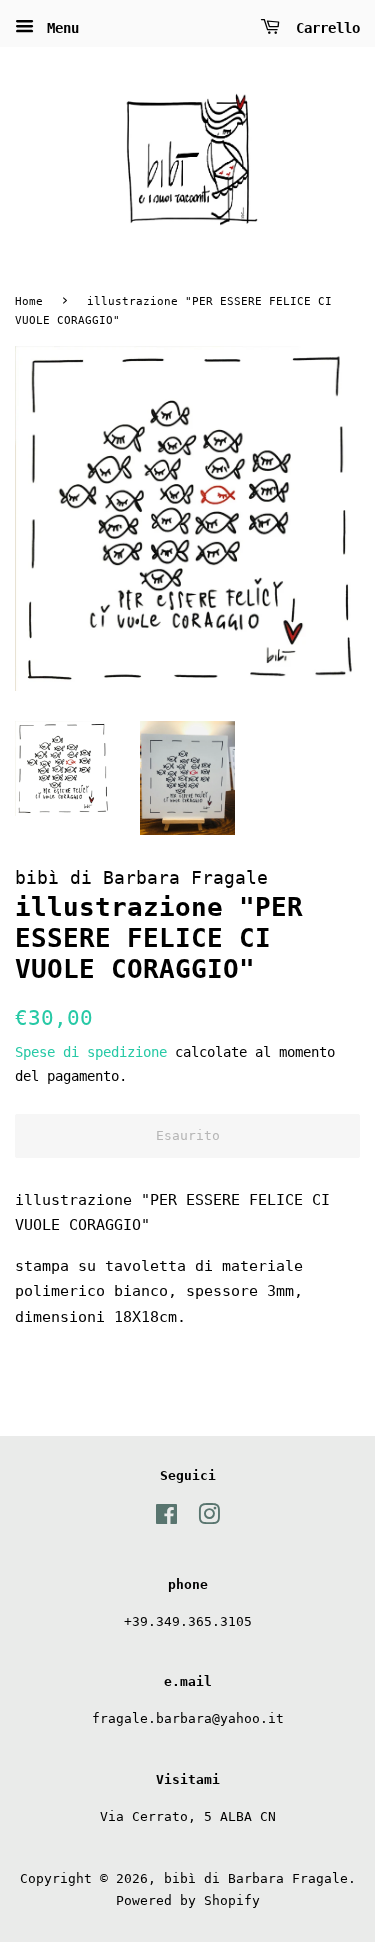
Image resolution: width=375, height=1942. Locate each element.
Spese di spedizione (91, 1052)
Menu (59, 28)
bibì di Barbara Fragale (256, 1878)
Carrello (324, 28)
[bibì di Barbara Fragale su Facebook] (166, 1518)
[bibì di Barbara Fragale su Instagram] (209, 1518)
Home (29, 301)
